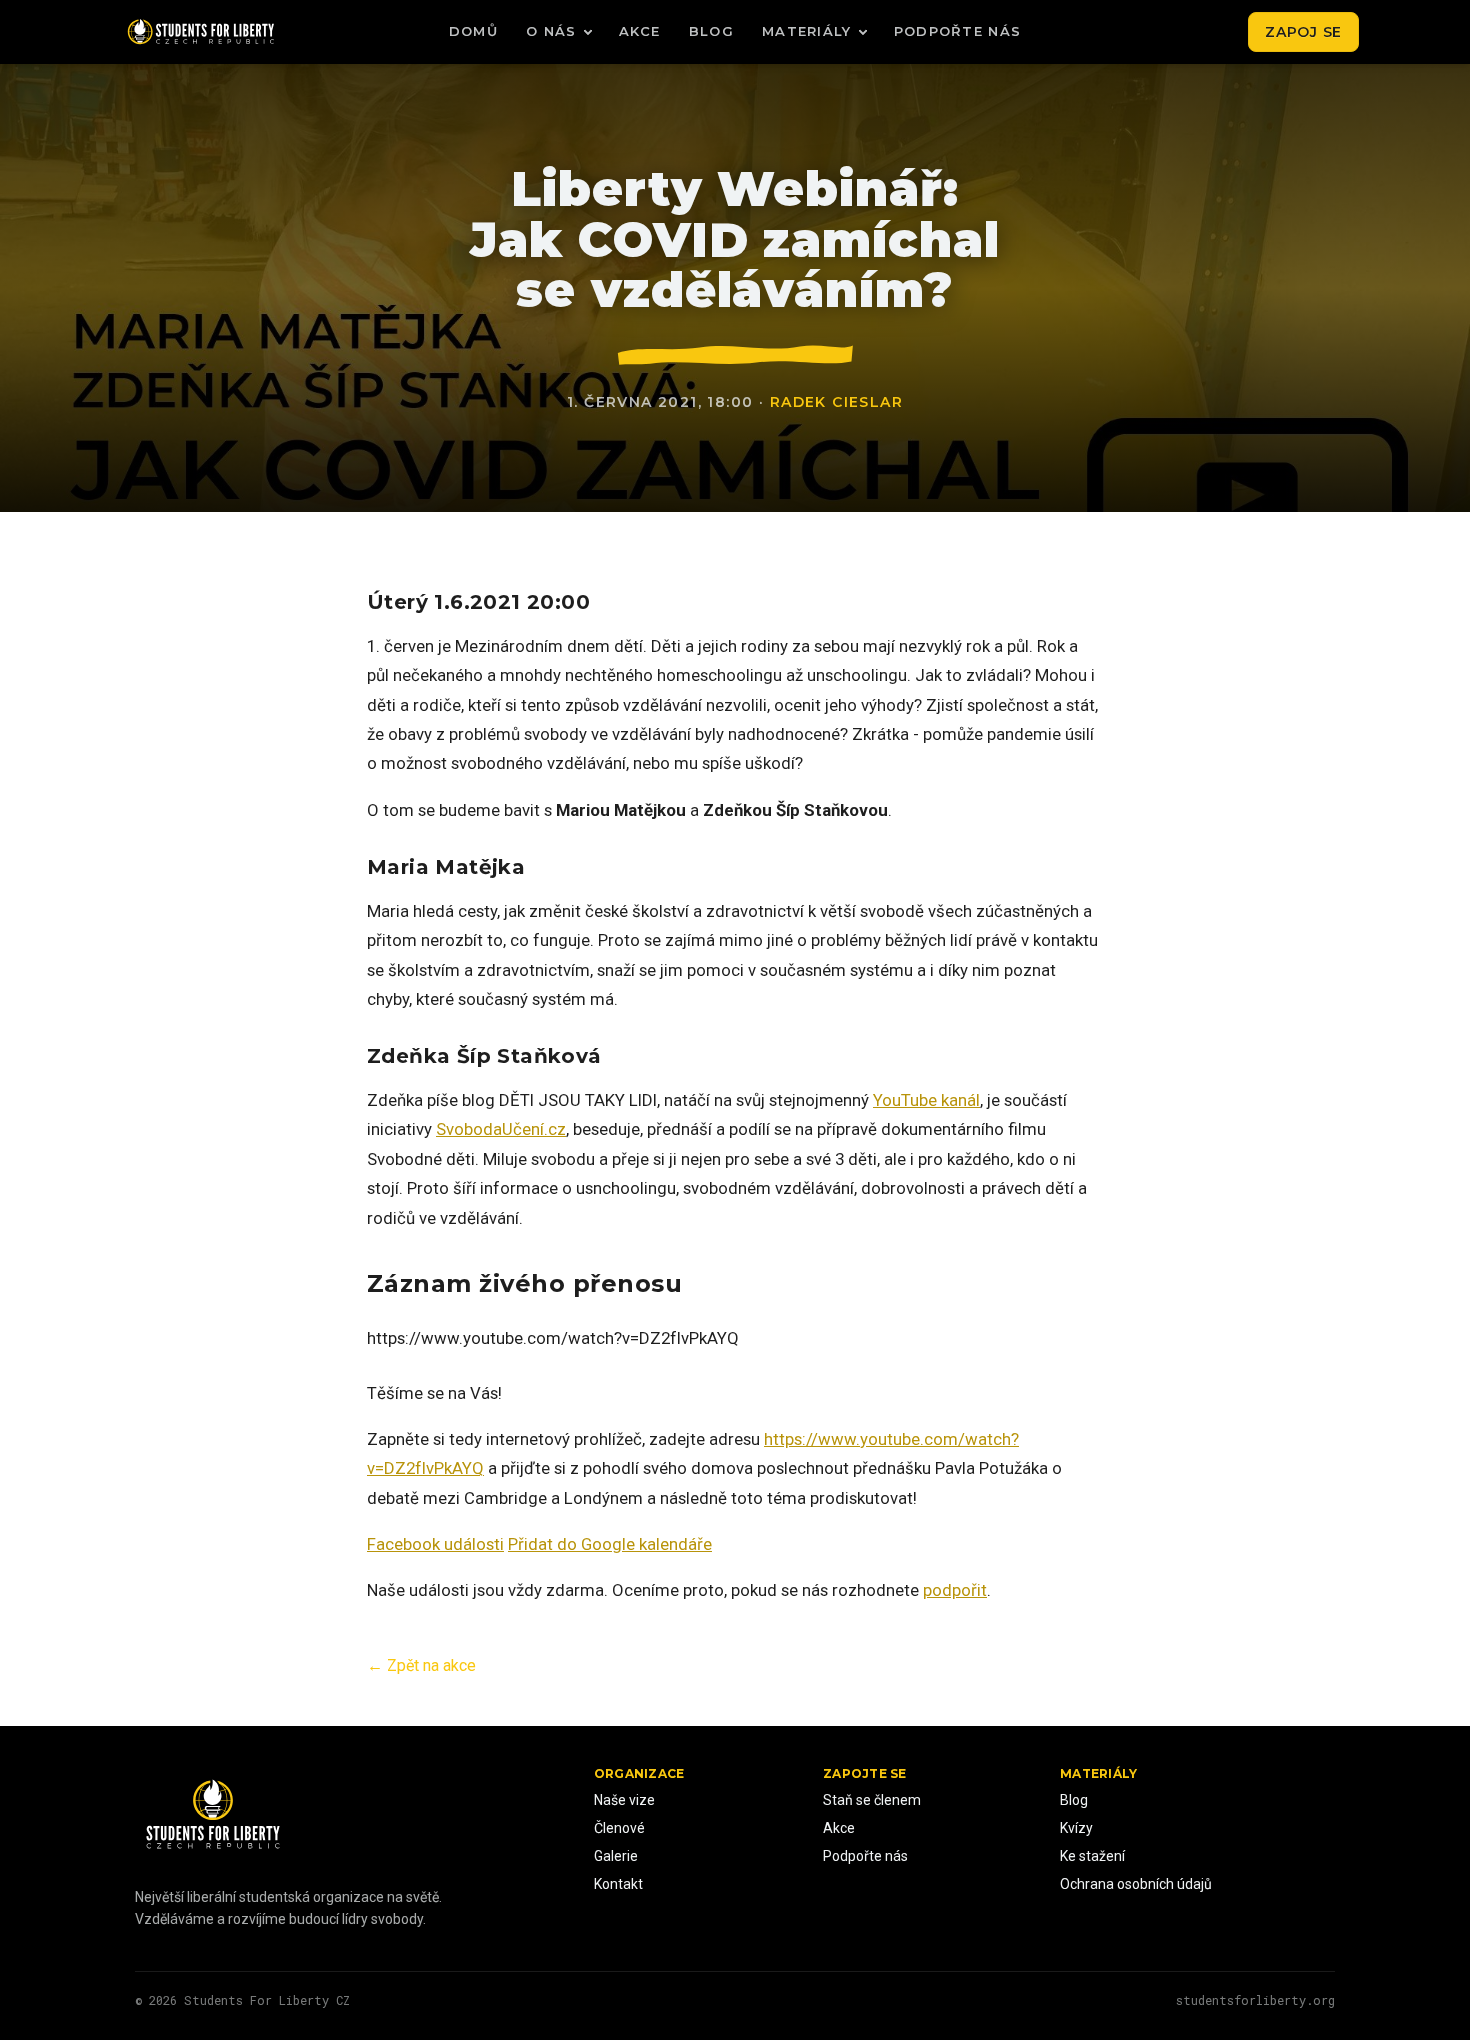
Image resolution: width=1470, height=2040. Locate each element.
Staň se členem (872, 1800)
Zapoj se (1303, 32)
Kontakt (618, 1884)
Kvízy (1076, 1828)
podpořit (955, 1590)
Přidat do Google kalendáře (610, 1544)
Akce (640, 31)
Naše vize (624, 1800)
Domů (473, 31)
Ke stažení (1092, 1856)
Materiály (807, 31)
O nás (551, 31)
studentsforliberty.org (1255, 2000)
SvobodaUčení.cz (501, 1129)
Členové (619, 1828)
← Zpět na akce (421, 1665)
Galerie (616, 1856)
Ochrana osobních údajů (1136, 1884)
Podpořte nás (958, 31)
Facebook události (435, 1544)
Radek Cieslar (836, 402)
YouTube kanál (926, 1100)
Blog (711, 31)
